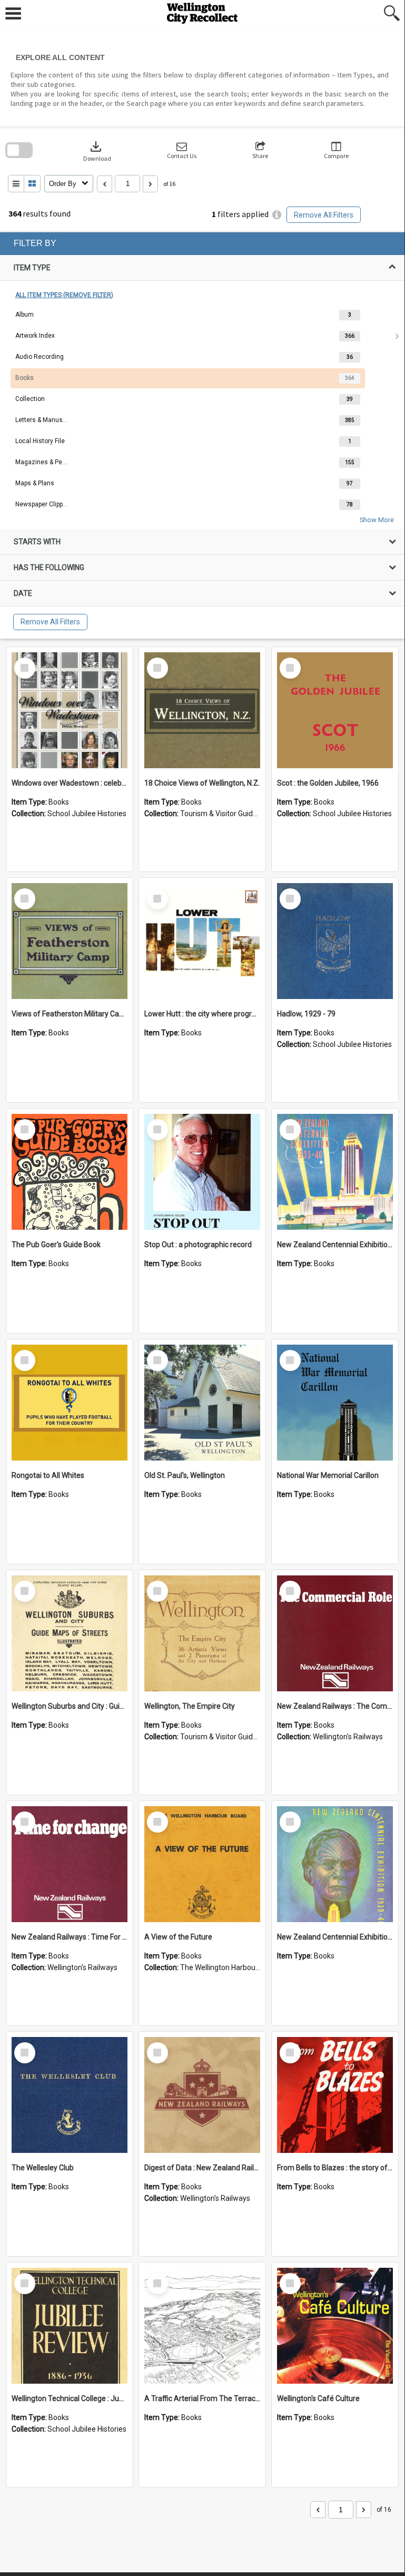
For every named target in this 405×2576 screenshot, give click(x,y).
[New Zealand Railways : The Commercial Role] (335, 1633)
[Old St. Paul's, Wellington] (202, 1403)
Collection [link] (30, 399)
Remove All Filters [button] (324, 215)
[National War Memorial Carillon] (335, 1403)
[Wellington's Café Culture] (335, 2326)
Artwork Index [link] (35, 336)
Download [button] (97, 150)
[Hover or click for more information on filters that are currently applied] (277, 215)
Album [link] (24, 315)
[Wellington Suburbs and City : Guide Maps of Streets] (70, 1633)
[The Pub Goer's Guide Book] (70, 1172)
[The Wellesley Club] (70, 2095)
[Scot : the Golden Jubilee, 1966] (335, 710)
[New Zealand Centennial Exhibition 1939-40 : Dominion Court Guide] (335, 1864)
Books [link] (24, 378)
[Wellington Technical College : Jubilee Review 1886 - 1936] (70, 2326)
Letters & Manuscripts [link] (42, 420)
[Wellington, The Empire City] (202, 1633)
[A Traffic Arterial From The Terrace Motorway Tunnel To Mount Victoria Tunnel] (202, 2326)
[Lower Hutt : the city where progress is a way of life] (202, 941)
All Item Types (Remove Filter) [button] (64, 295)
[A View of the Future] (202, 1864)
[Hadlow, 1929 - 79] (335, 941)
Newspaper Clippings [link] (42, 504)
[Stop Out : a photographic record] (202, 1172)
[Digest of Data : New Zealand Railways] (202, 2095)
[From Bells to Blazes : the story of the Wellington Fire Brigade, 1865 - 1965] (335, 2095)
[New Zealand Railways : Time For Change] (70, 1864)
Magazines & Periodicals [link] (42, 462)
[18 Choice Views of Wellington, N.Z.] (202, 710)
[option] (202, 315)
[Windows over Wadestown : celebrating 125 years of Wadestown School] (70, 710)
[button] (182, 150)
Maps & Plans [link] (35, 483)
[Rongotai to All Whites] (70, 1403)
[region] (202, 435)
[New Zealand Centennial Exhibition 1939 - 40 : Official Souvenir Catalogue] (335, 1172)
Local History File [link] (40, 441)
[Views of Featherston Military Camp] (70, 941)
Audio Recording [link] (39, 357)
